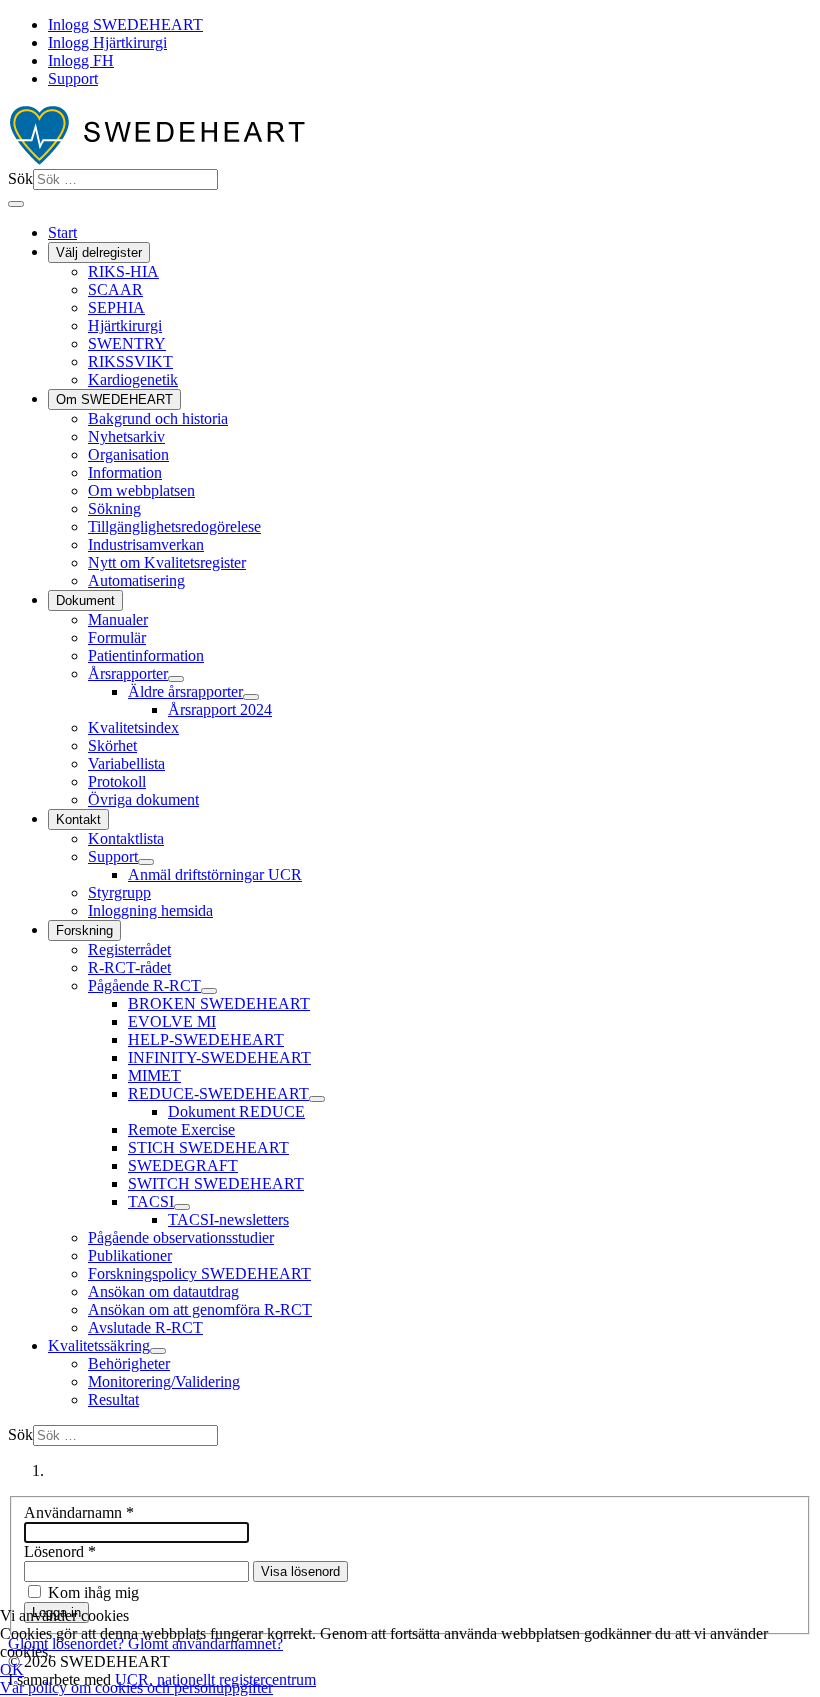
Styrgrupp (119, 892)
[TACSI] (182, 1207)
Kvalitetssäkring (99, 1345)
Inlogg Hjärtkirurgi (107, 42)
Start (62, 232)
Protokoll (117, 781)
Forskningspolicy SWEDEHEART (199, 1273)
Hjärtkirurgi (125, 325)
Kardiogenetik (133, 379)
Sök (20, 178)
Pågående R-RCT (144, 985)
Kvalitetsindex (133, 727)
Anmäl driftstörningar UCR (215, 874)
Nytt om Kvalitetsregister (167, 562)
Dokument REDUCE (236, 1111)
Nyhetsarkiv (126, 436)
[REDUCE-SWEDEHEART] (317, 1099)
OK (12, 1669)
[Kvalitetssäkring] (158, 1351)
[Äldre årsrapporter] (251, 697)
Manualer (118, 619)
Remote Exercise (181, 1129)
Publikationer (130, 1255)
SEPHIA (116, 307)
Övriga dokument (143, 799)
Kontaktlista (126, 838)
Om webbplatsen (141, 490)
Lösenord (60, 1551)
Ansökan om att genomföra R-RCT (200, 1309)
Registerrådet (129, 949)
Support (73, 78)
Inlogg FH (81, 60)
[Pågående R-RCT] (209, 991)
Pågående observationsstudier (181, 1237)
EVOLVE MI (172, 1021)
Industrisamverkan (146, 544)
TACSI (151, 1201)
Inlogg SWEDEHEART (125, 24)
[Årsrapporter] (176, 679)
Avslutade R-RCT (145, 1327)
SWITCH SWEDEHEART (216, 1183)
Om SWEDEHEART (114, 399)
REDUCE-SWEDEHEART (218, 1093)
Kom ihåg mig (93, 1592)
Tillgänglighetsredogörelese (174, 526)
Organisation (128, 454)
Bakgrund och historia (158, 418)
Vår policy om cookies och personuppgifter (136, 1687)
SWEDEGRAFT (183, 1165)
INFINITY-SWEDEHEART (219, 1057)
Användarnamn (79, 1512)
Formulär (117, 637)
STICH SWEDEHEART (208, 1147)
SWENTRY (127, 343)
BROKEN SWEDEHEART (219, 1003)
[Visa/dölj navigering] (16, 204)
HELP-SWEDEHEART (206, 1039)
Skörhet (112, 745)
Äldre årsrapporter (185, 691)
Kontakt (78, 819)
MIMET (154, 1075)
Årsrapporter (128, 673)
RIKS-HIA (123, 271)
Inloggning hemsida (150, 910)
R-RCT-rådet (129, 967)
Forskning (84, 930)
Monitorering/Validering (164, 1381)
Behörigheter (129, 1363)
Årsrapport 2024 (220, 709)
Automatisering (136, 580)
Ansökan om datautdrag (163, 1291)
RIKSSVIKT (130, 361)
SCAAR (115, 289)
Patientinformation (146, 655)
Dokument (85, 600)
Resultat (113, 1399)
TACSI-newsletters (228, 1219)
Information (125, 472)
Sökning (114, 508)
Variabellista (126, 763)
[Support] (146, 862)
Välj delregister (99, 252)
